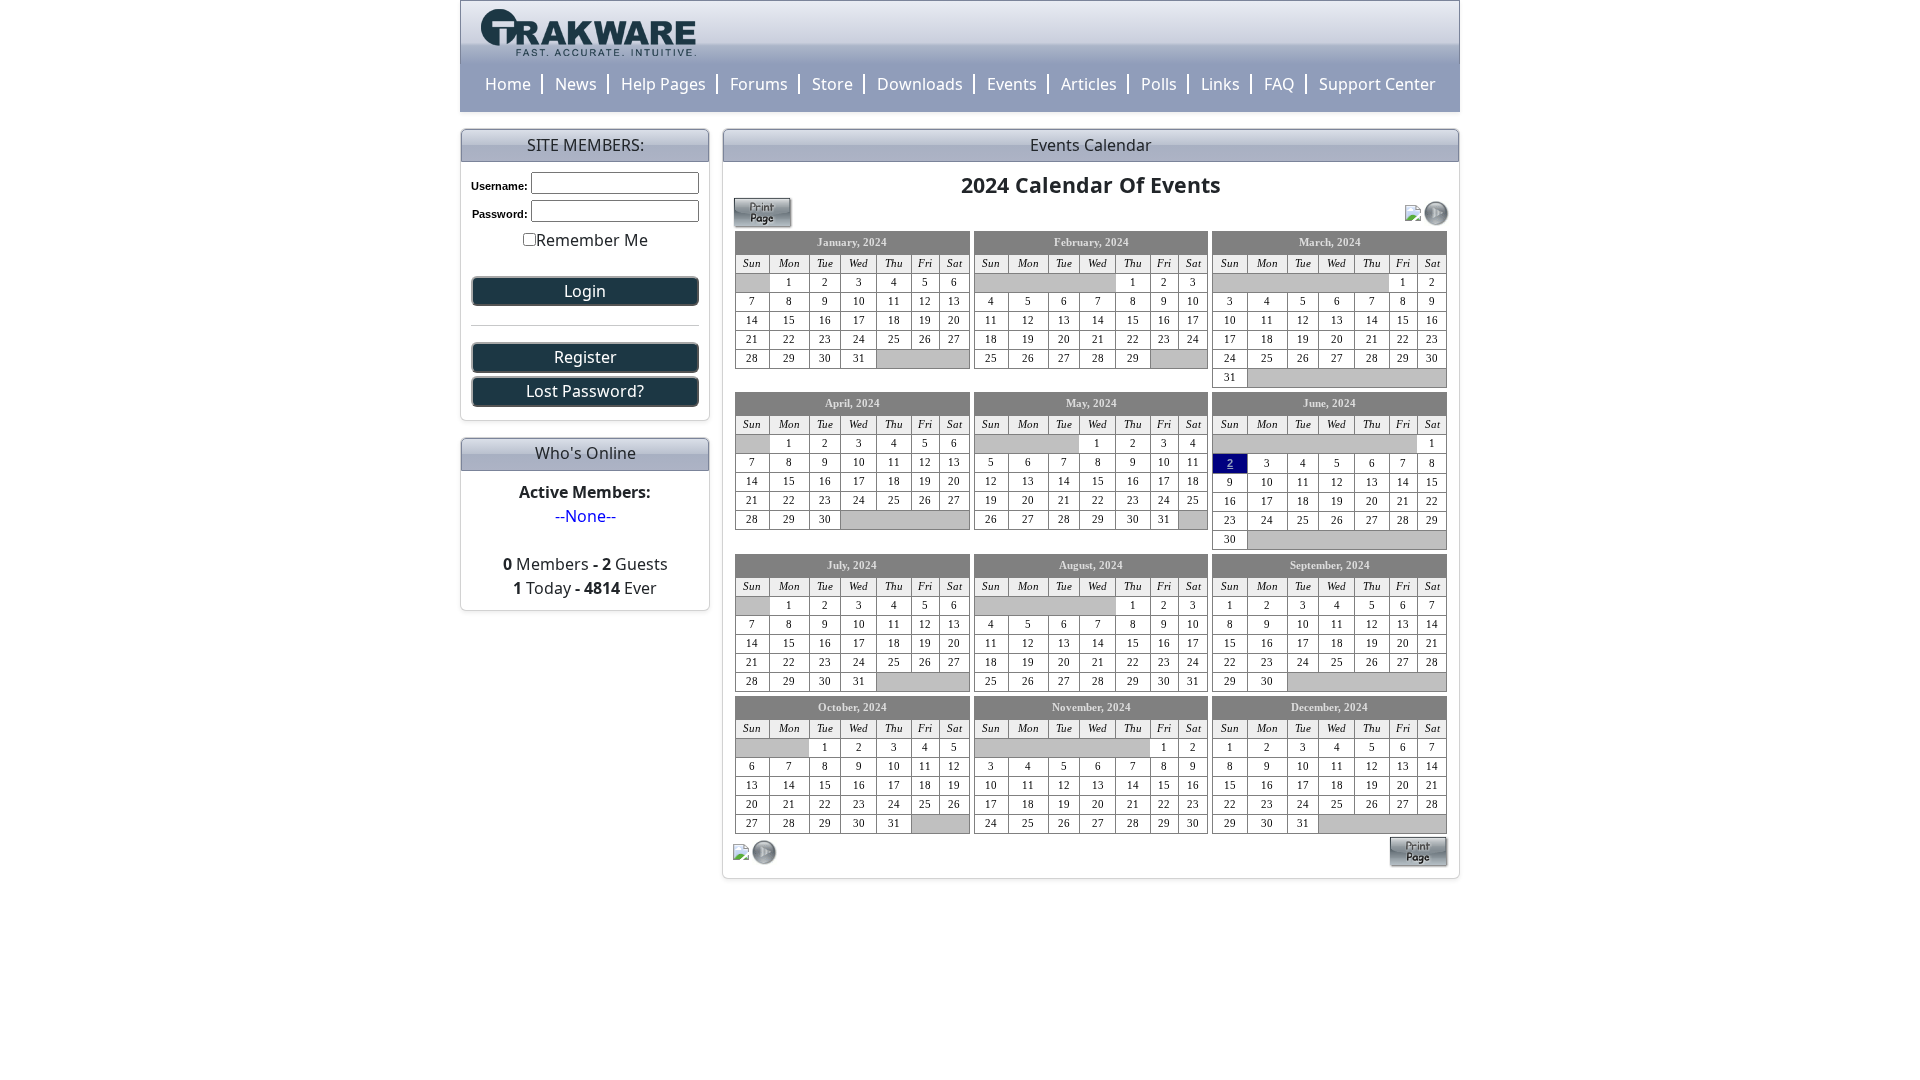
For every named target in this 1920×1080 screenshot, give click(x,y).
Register (585, 357)
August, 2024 (1091, 565)
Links (1220, 84)
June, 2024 (1329, 403)
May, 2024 (1091, 403)
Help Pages (663, 84)
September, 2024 (1330, 565)
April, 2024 (852, 403)
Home (508, 84)
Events (1012, 84)
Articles (1089, 84)
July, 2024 (852, 565)
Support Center (1377, 84)
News (576, 84)
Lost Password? (585, 391)
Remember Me (592, 240)
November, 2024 (1091, 707)
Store (832, 84)
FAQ (1279, 84)
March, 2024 (1330, 242)
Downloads (920, 84)
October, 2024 (852, 707)
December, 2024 (1329, 707)
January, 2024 (852, 242)
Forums (759, 84)
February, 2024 (1091, 242)
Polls (1159, 84)
